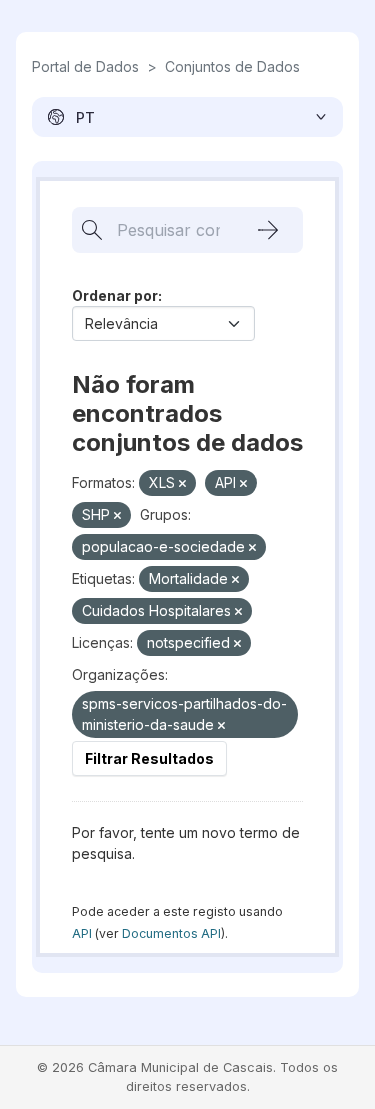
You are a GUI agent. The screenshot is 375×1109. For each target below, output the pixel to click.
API (82, 933)
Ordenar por (115, 295)
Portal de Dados (85, 66)
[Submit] (268, 230)
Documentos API (171, 933)
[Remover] (182, 484)
